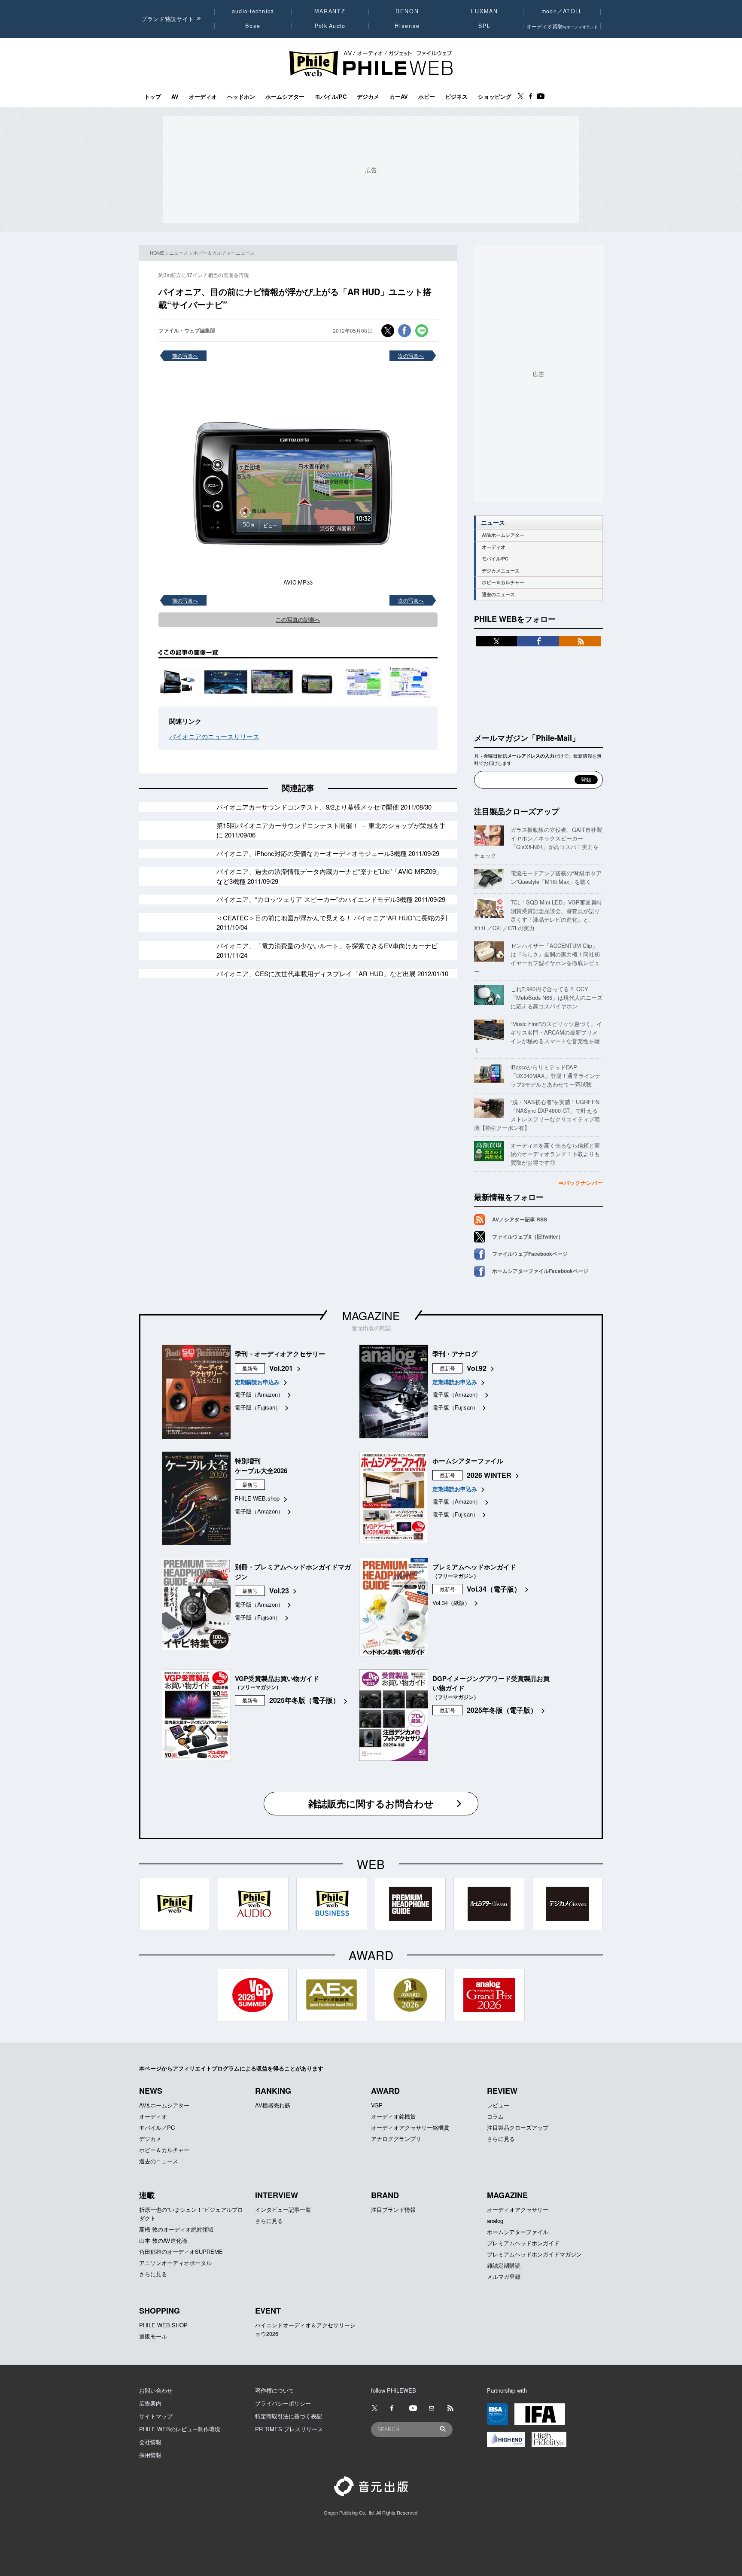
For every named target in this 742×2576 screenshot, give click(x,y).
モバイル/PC (331, 97)
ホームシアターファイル (518, 2232)
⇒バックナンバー (581, 1183)
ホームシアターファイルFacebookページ (540, 1271)
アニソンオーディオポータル (175, 2263)
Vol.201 (281, 1368)
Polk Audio (330, 26)
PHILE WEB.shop (257, 1498)
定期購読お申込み (257, 1382)
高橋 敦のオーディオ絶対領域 (176, 2229)
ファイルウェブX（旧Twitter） (528, 1236)
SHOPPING (160, 2311)
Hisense (407, 26)
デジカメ (368, 97)
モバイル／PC (157, 2127)
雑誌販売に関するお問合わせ (371, 1803)
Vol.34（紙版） (451, 1603)
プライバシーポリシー (283, 2403)
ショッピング (495, 97)
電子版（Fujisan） (258, 1407)
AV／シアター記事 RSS (520, 1219)
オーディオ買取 (562, 26)
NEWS (151, 2091)
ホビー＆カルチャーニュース (224, 253)
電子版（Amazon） (259, 1394)
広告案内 (150, 2403)
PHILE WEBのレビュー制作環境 (180, 2429)
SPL (485, 26)
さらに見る (501, 2139)
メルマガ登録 (504, 2276)
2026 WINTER (489, 1475)
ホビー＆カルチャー (503, 582)
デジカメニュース (501, 571)
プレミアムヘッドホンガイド (523, 2243)
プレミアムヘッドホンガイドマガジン (534, 2254)
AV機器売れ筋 (273, 2105)
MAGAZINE (371, 1315)
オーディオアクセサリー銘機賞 (410, 2127)
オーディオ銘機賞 (393, 2116)
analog (495, 2221)
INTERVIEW (277, 2195)
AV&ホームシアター (503, 535)
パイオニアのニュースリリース (214, 736)
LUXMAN (484, 11)
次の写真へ (411, 355)
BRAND (385, 2195)
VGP (377, 2105)
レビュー (498, 2105)
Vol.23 (279, 1591)
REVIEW (502, 2091)
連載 (147, 2195)
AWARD (385, 2091)
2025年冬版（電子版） (304, 1700)
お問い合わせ (156, 2390)
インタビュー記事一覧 (283, 2209)
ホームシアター (285, 97)
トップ (153, 97)
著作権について (275, 2390)
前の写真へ (185, 355)
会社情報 (150, 2442)
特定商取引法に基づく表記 (289, 2416)
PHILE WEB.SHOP (163, 2325)
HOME (157, 253)
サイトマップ (156, 2416)
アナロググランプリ (396, 2139)
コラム (495, 2116)
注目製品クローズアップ (517, 811)
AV (175, 97)
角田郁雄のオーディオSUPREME (181, 2252)
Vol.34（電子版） (494, 1589)
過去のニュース (498, 594)
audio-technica (253, 11)
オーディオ (203, 97)
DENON (407, 11)
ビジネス (456, 97)
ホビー (427, 97)
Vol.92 (477, 1368)
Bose (253, 26)
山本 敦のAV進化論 (163, 2240)
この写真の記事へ (298, 620)
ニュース (179, 253)
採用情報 (150, 2455)
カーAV (399, 97)
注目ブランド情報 (393, 2209)
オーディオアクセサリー (518, 2209)
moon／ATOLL (562, 11)
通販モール (153, 2336)
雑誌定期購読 (504, 2265)
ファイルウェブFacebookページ (530, 1254)
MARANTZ (330, 11)
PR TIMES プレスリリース (289, 2429)
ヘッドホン (241, 97)
